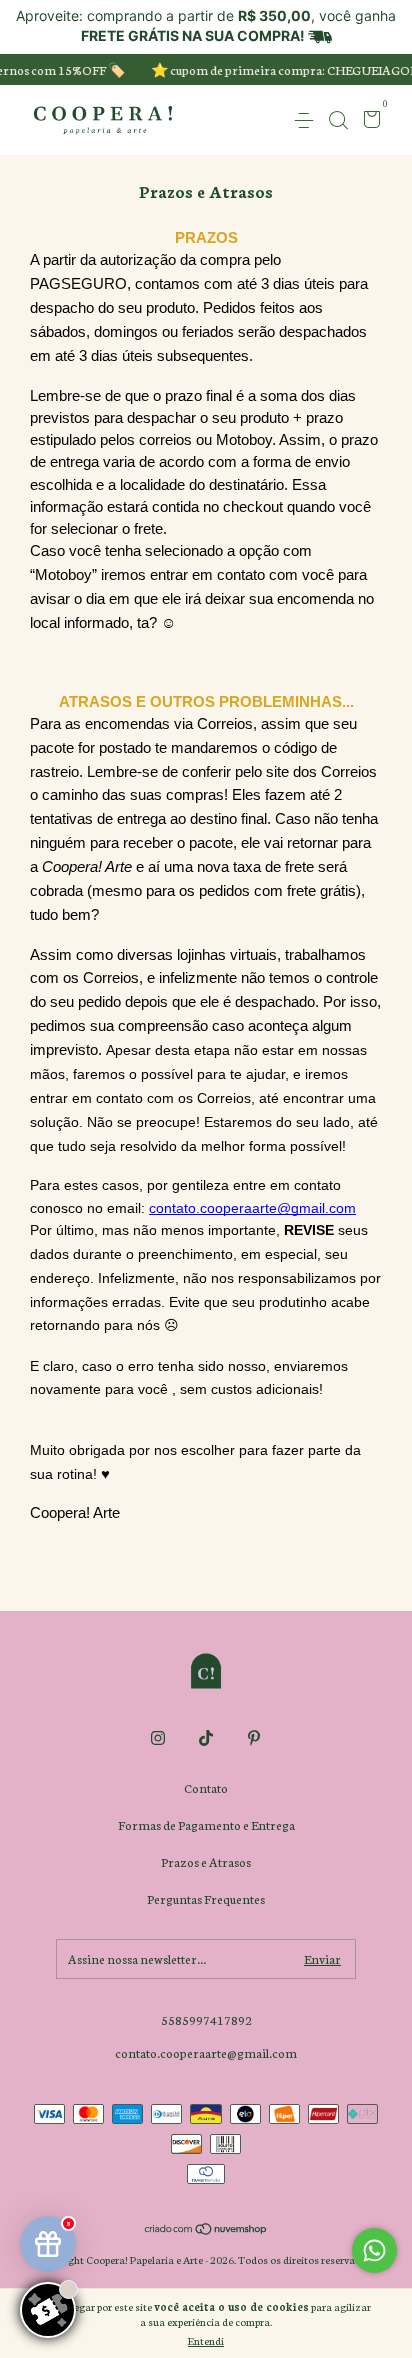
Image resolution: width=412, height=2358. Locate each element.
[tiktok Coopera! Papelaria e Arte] (206, 1738)
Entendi (206, 2340)
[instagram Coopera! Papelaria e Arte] (158, 1738)
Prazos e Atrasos (206, 1861)
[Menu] (307, 120)
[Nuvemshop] (206, 2230)
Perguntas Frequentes (206, 1898)
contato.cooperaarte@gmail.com (206, 2052)
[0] (368, 121)
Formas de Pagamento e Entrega (206, 1824)
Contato (206, 1787)
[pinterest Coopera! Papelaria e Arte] (254, 1738)
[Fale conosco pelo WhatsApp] (374, 2250)
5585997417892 (206, 2019)
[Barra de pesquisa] (338, 120)
